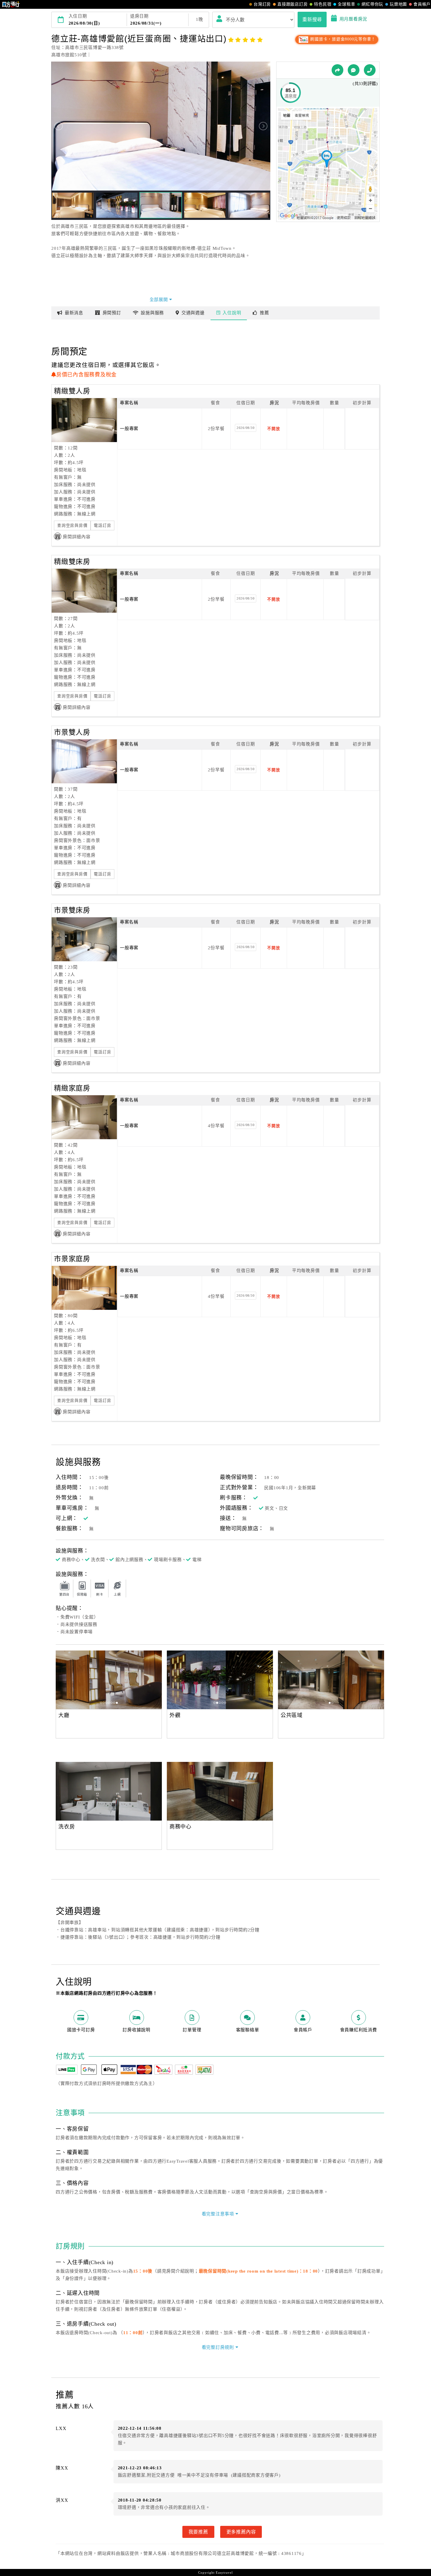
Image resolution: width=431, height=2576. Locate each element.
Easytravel (224, 2572)
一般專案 (129, 429)
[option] (109, 1680)
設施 (152, 313)
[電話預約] (370, 70)
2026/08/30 (246, 428)
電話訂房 (102, 525)
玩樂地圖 (398, 4)
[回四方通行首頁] (11, 4)
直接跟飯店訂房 (292, 4)
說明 (232, 313)
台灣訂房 (262, 4)
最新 (74, 313)
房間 (112, 313)
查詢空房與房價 (72, 525)
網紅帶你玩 (372, 4)
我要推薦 (198, 2532)
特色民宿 (323, 4)
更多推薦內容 (241, 2532)
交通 (193, 313)
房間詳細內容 (77, 537)
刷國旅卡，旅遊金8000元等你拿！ (342, 39)
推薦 (264, 313)
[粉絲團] (354, 70)
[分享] (337, 70)
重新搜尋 (312, 19)
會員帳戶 (422, 4)
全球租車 (346, 4)
